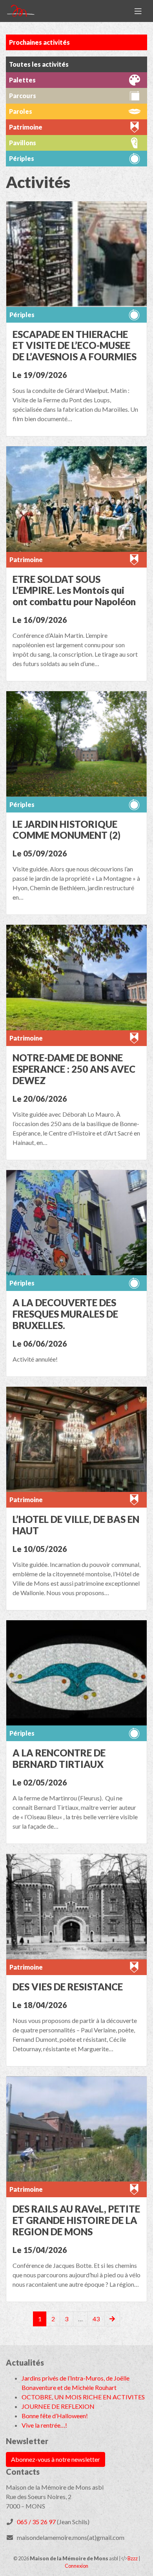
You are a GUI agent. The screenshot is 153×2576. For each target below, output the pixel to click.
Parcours (23, 96)
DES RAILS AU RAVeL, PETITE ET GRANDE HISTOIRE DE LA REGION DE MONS (76, 2220)
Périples (22, 315)
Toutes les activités (39, 64)
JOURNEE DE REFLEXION (58, 2406)
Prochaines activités (39, 42)
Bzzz (133, 2558)
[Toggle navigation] (138, 11)
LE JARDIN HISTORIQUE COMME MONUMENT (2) (66, 830)
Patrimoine (26, 560)
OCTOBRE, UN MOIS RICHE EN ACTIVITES (83, 2397)
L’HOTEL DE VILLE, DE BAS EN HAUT (76, 1525)
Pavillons (23, 143)
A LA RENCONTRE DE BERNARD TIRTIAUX (59, 1758)
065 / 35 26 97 (36, 2522)
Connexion (76, 2566)
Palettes (22, 80)
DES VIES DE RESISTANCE (68, 1987)
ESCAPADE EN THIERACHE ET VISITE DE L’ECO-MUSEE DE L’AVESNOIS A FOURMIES (75, 346)
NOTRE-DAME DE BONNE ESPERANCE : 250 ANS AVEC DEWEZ (74, 1069)
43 (96, 2319)
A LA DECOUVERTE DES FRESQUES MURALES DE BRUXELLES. (65, 1314)
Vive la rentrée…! (44, 2425)
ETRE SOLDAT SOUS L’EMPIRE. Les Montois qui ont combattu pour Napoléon (74, 591)
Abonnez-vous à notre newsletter (56, 2459)
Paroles (21, 111)
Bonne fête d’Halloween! (55, 2416)
